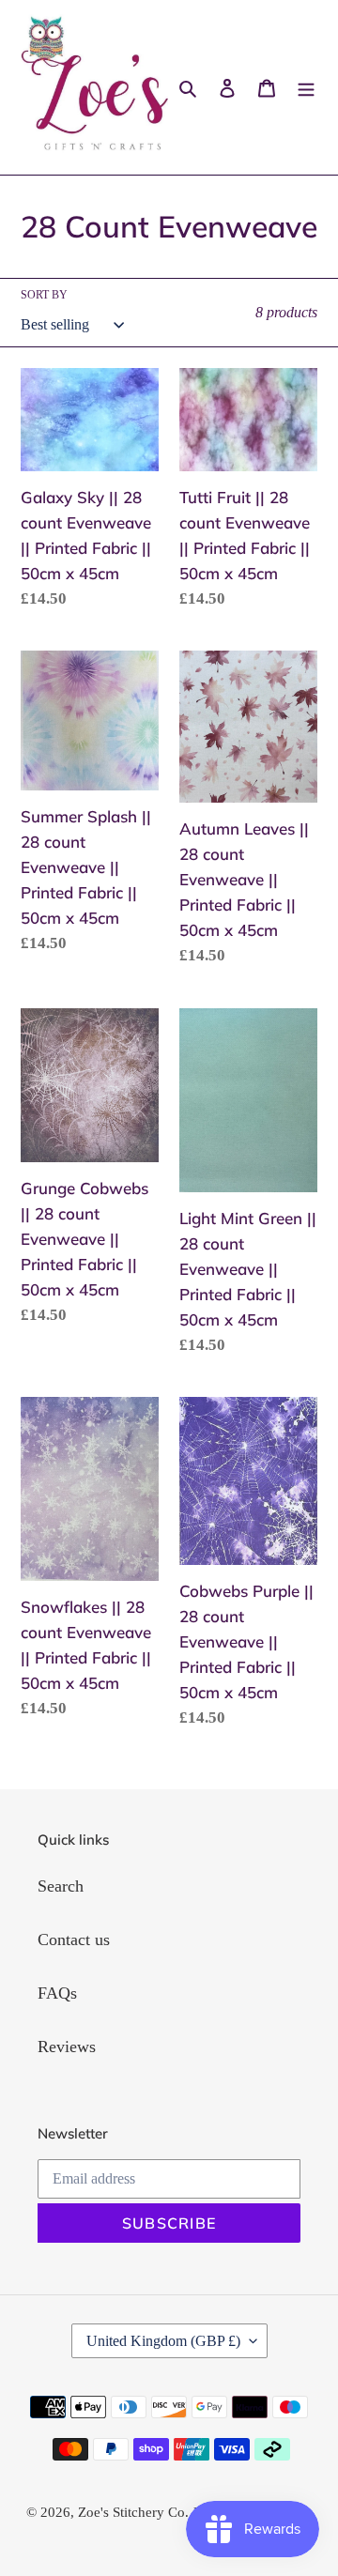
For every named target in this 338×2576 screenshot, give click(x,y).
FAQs (57, 1993)
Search (61, 1886)
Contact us (74, 1940)
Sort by (44, 295)
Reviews (67, 2047)
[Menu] (306, 88)
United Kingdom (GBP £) (163, 2341)
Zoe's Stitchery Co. (133, 2512)
